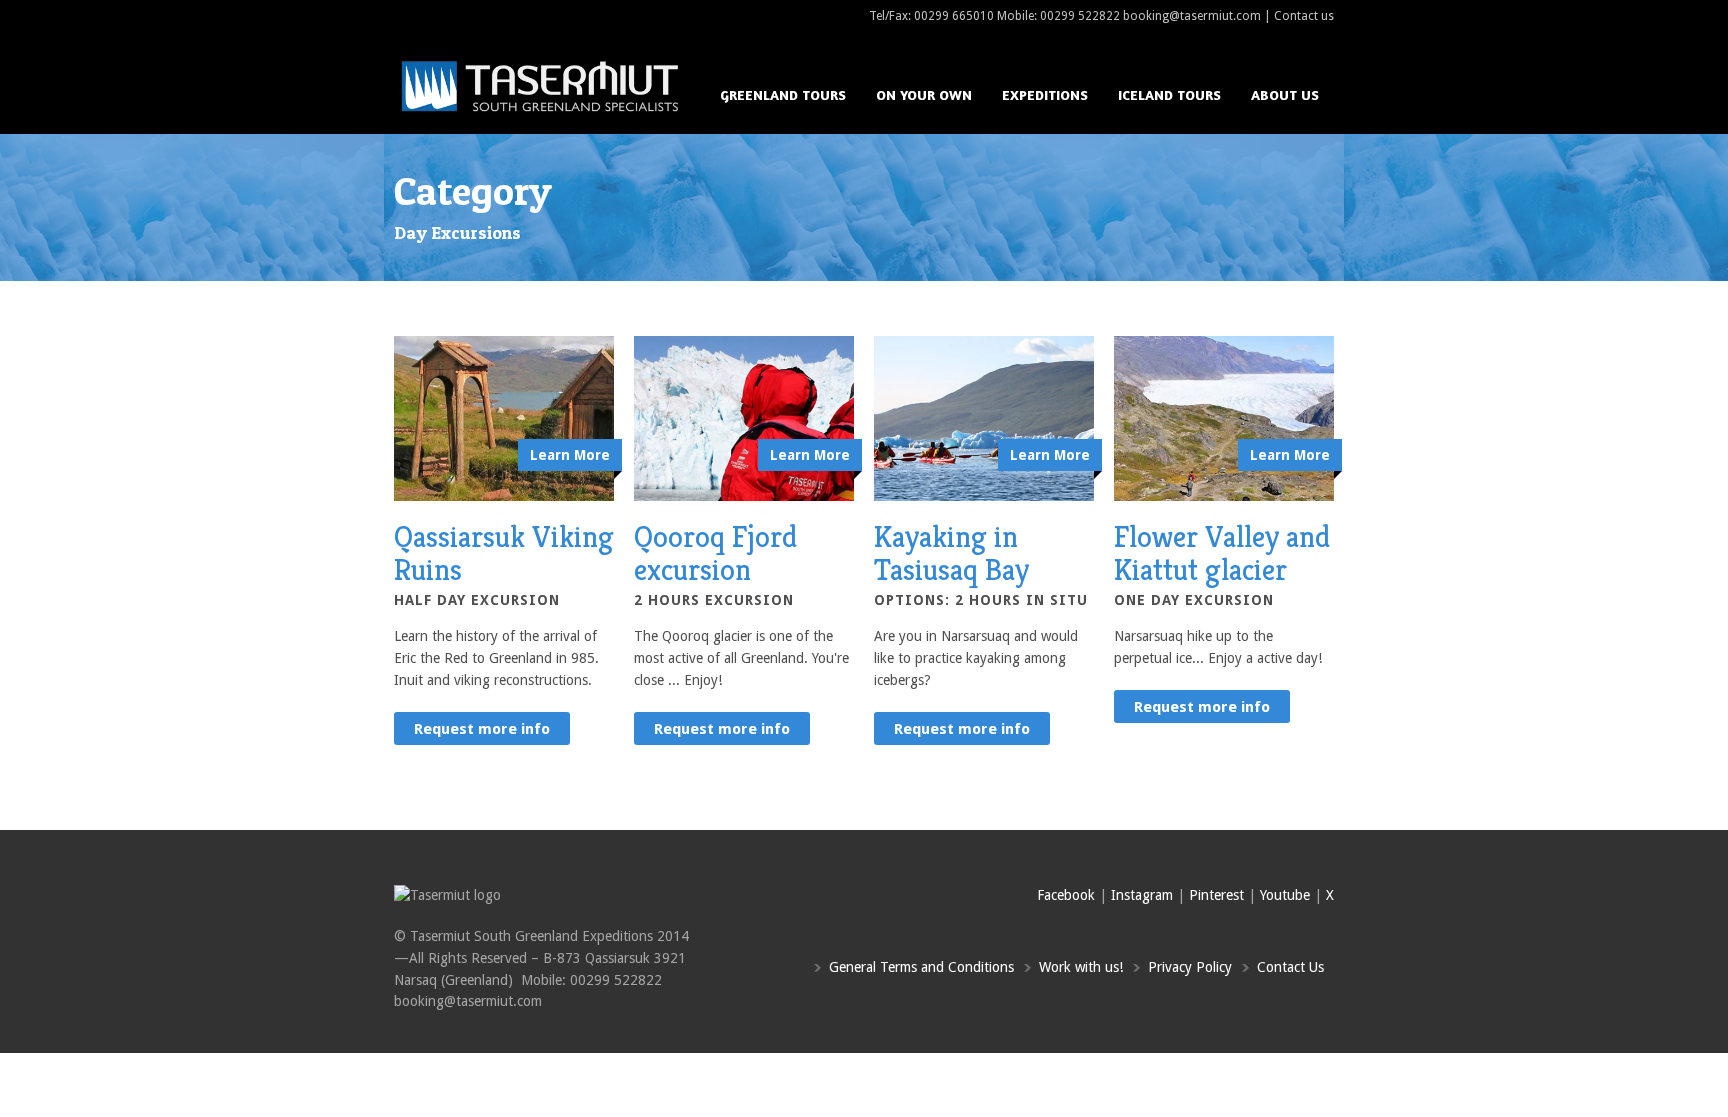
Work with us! (1081, 967)
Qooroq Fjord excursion (715, 553)
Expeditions (1045, 94)
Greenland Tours (783, 94)
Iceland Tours (1169, 94)
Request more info (482, 729)
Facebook (1066, 895)
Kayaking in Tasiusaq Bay (951, 553)
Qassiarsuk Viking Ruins (504, 553)
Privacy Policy (1190, 967)
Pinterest (1216, 895)
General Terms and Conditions (921, 967)
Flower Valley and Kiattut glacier (1222, 553)
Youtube (1285, 895)
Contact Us (1290, 967)
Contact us (1304, 16)
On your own (924, 94)
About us (1285, 94)
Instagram (1142, 895)
